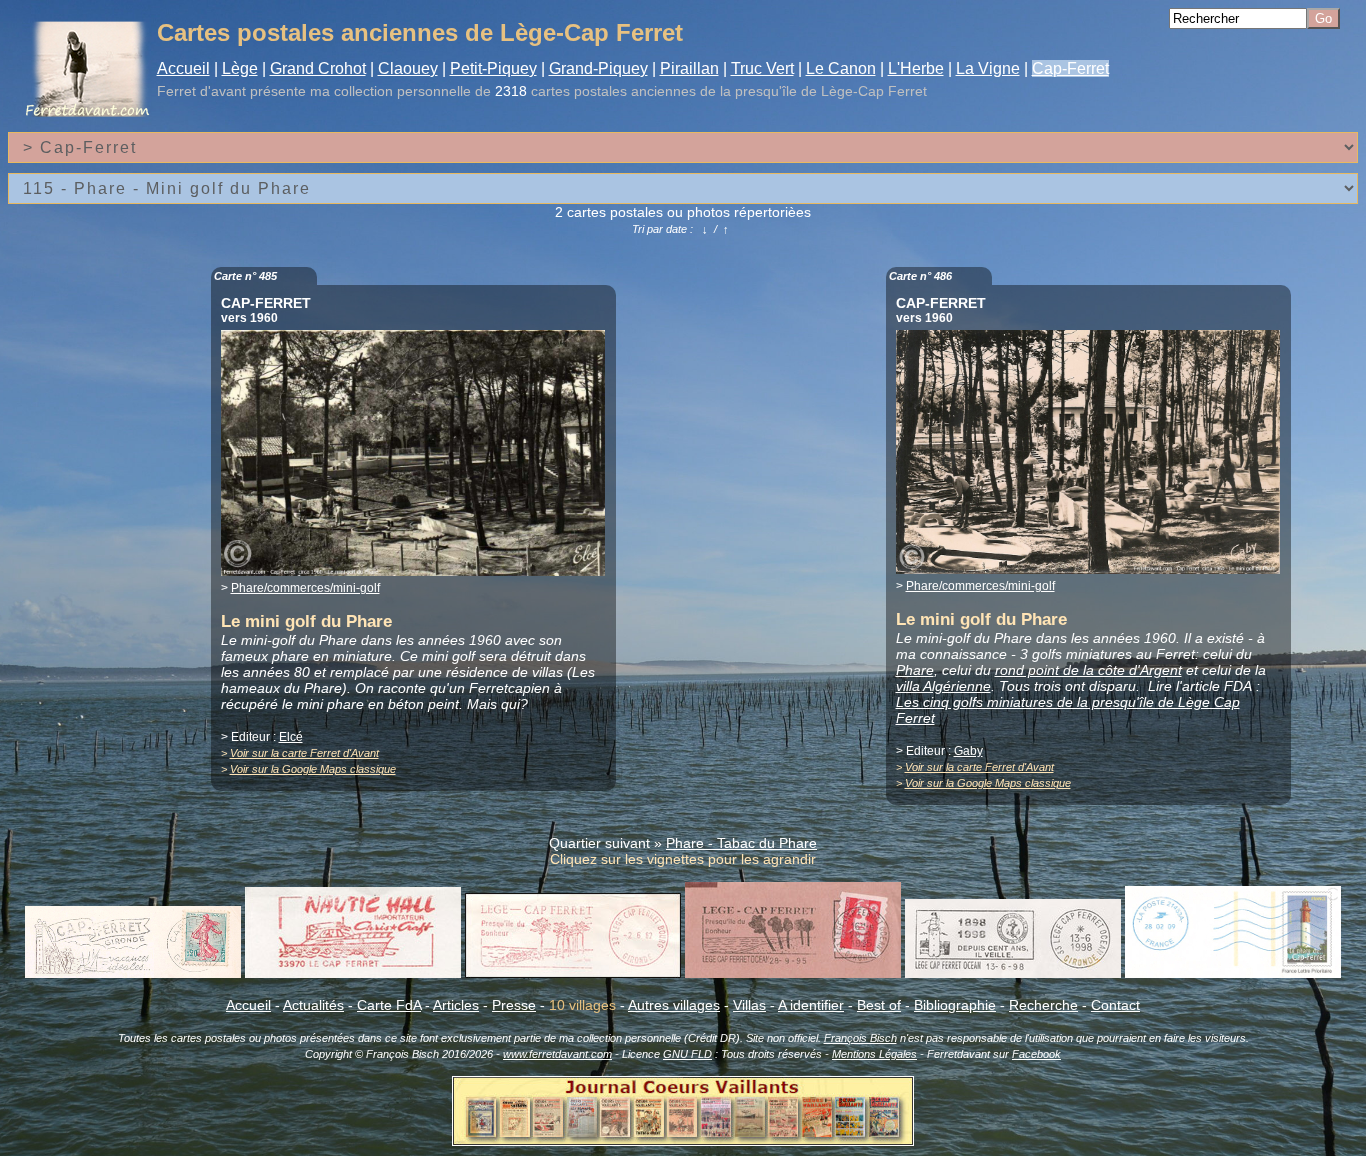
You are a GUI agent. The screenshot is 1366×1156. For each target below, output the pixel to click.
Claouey (408, 68)
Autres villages (674, 1005)
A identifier (811, 1005)
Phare (915, 670)
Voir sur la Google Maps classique (313, 769)
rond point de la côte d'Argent (1088, 670)
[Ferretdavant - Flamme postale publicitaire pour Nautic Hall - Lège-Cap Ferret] (353, 973)
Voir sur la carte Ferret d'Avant (304, 753)
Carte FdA (389, 1005)
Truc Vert (762, 68)
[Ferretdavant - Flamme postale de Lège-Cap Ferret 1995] (793, 973)
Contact (1115, 1005)
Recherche (1043, 1005)
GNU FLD (687, 1054)
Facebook (1036, 1054)
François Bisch (860, 1038)
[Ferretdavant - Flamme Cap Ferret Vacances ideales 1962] (133, 973)
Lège (240, 68)
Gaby (968, 751)
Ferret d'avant (201, 91)
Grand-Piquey (598, 68)
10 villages (582, 1005)
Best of (879, 1005)
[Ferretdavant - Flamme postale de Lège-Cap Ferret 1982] (573, 973)
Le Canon (841, 68)
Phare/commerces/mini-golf (305, 588)
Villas (749, 1005)
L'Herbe (916, 68)
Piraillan (689, 68)
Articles (456, 1005)
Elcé (291, 737)
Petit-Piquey (493, 68)
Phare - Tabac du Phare (741, 843)
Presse (514, 1005)
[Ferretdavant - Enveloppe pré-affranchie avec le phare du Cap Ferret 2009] (1233, 973)
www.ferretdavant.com (557, 1054)
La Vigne (988, 68)
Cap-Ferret (1070, 68)
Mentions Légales (874, 1054)
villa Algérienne (943, 686)
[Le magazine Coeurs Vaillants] (683, 1140)
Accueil (183, 68)
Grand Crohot (318, 68)
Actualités (313, 1005)
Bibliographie (955, 1005)
